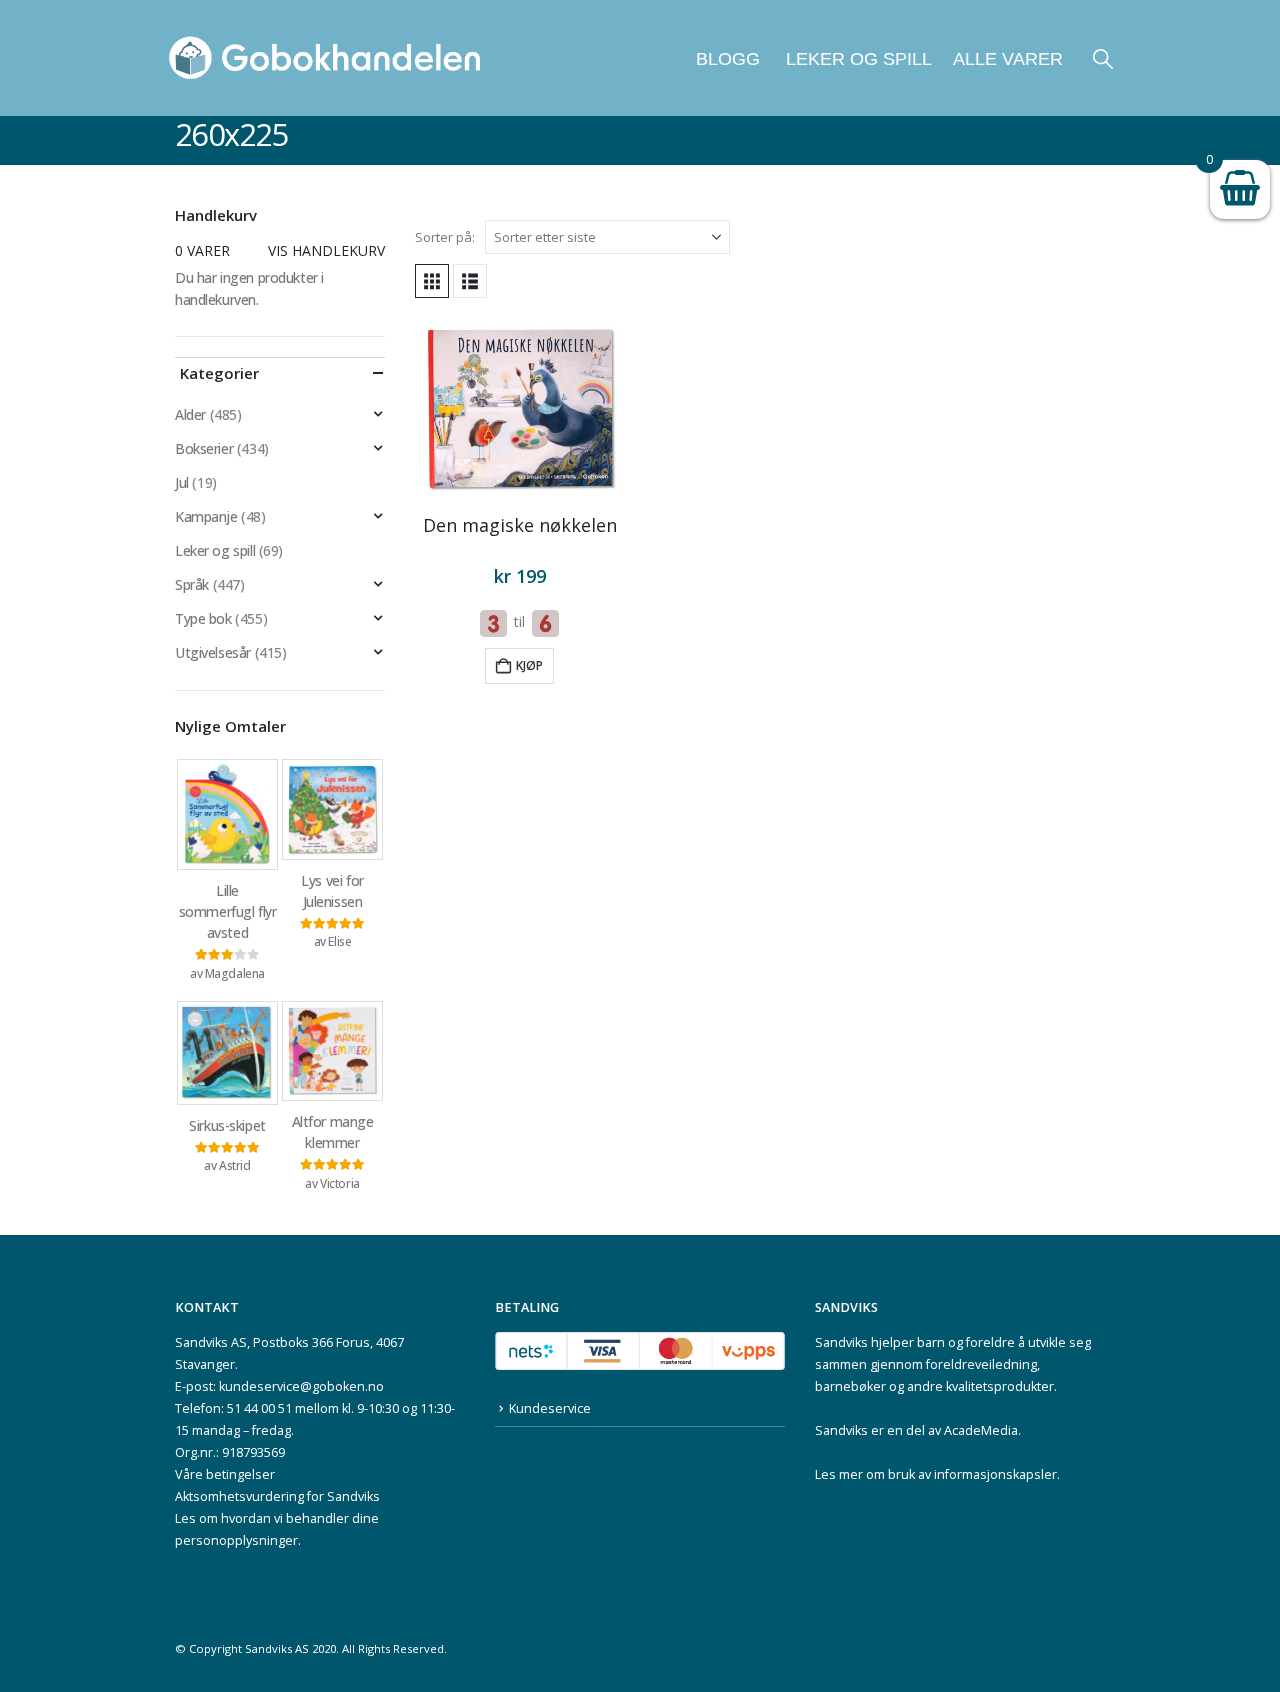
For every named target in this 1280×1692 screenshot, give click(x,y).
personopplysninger (236, 1540)
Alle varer (1008, 59)
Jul (182, 482)
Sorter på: (445, 237)
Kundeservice (550, 1408)
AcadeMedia (981, 1430)
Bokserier (204, 448)
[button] (1103, 58)
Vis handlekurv (326, 250)
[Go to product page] (520, 408)
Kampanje (206, 516)
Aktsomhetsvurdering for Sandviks (277, 1496)
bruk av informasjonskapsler (972, 1474)
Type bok (203, 618)
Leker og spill (856, 59)
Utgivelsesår (213, 652)
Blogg (728, 59)
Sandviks (841, 1342)
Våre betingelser (225, 1474)
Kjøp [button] (529, 665)
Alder (190, 414)
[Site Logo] (325, 58)
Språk (192, 584)
